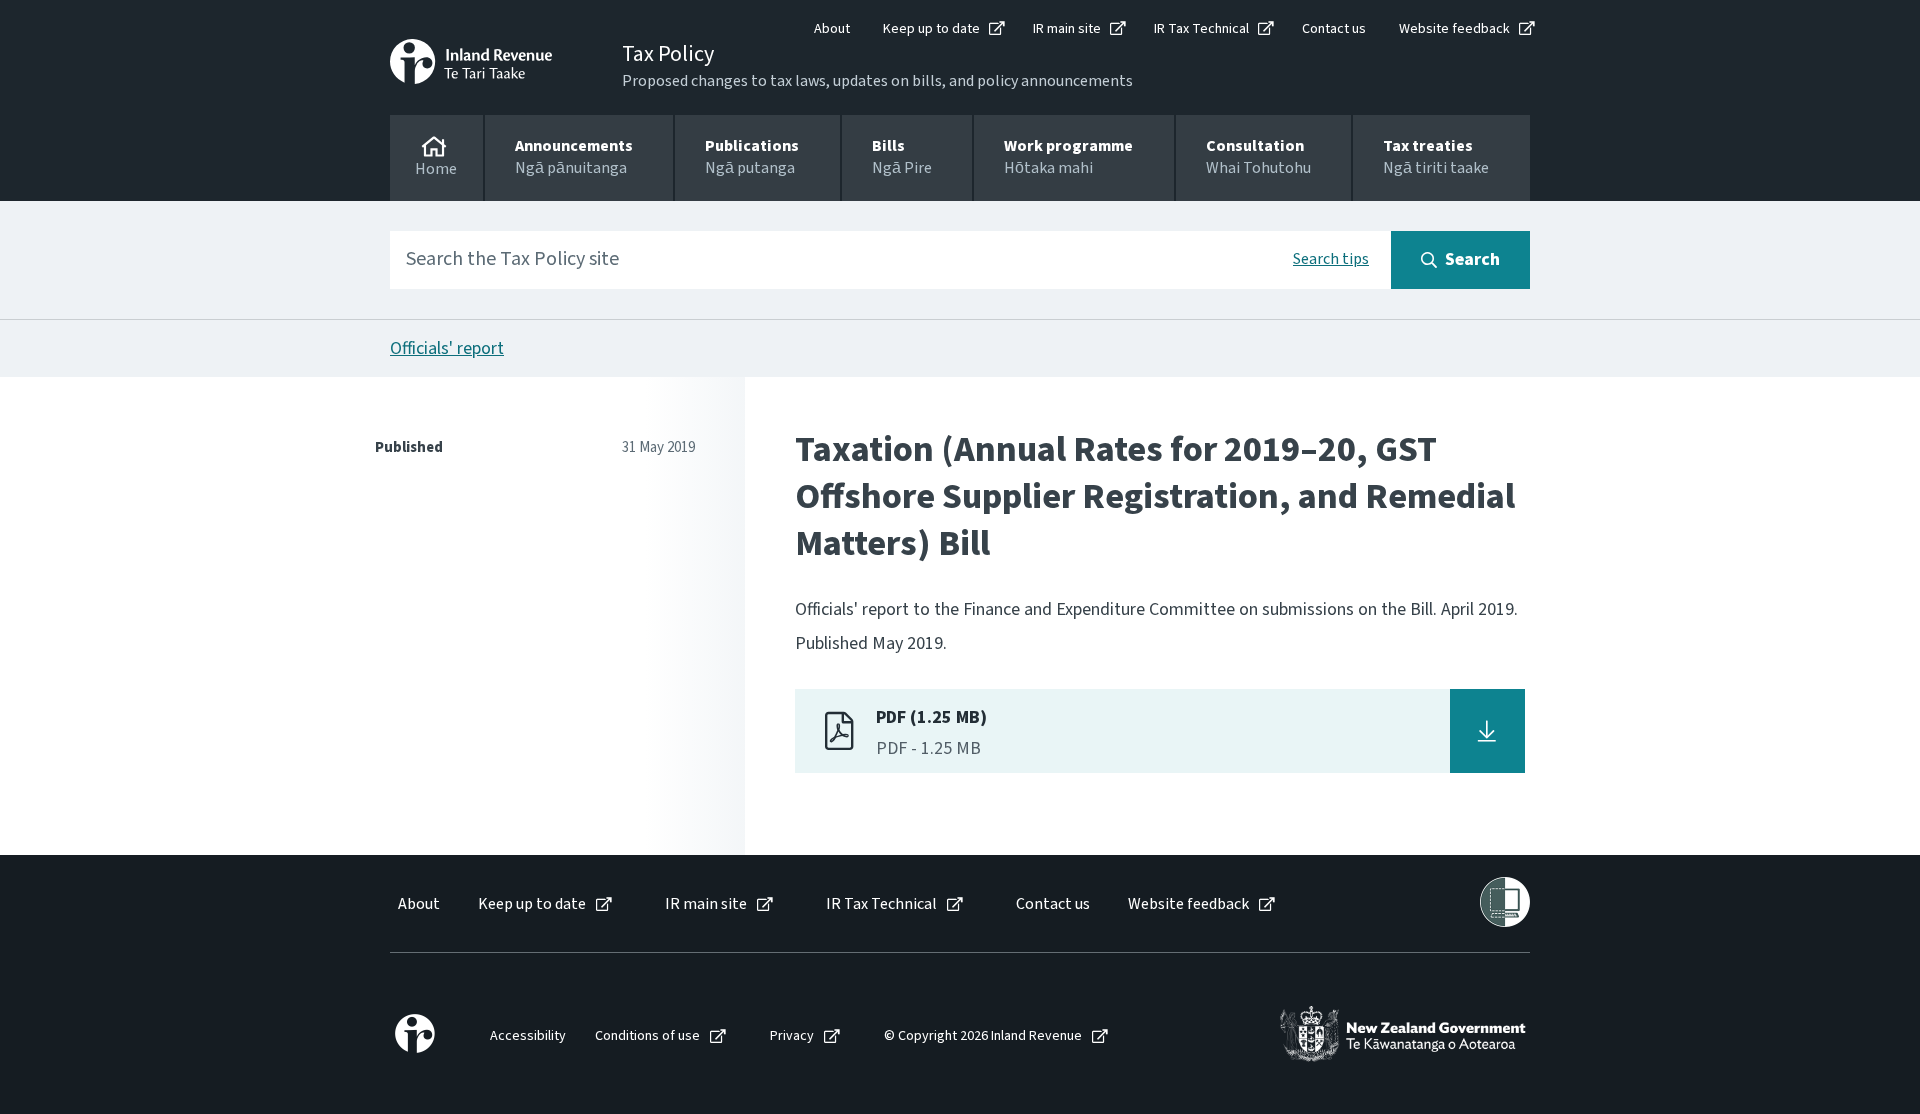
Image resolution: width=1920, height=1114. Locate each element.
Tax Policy (668, 54)
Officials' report (447, 348)
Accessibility (528, 1036)
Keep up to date (931, 29)
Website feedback (1454, 29)
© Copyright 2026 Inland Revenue (983, 1036)
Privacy (792, 1036)
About (832, 29)
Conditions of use (647, 1036)
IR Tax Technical (1201, 29)
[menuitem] (417, 904)
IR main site (1067, 29)
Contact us (1334, 29)
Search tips (1331, 259)
